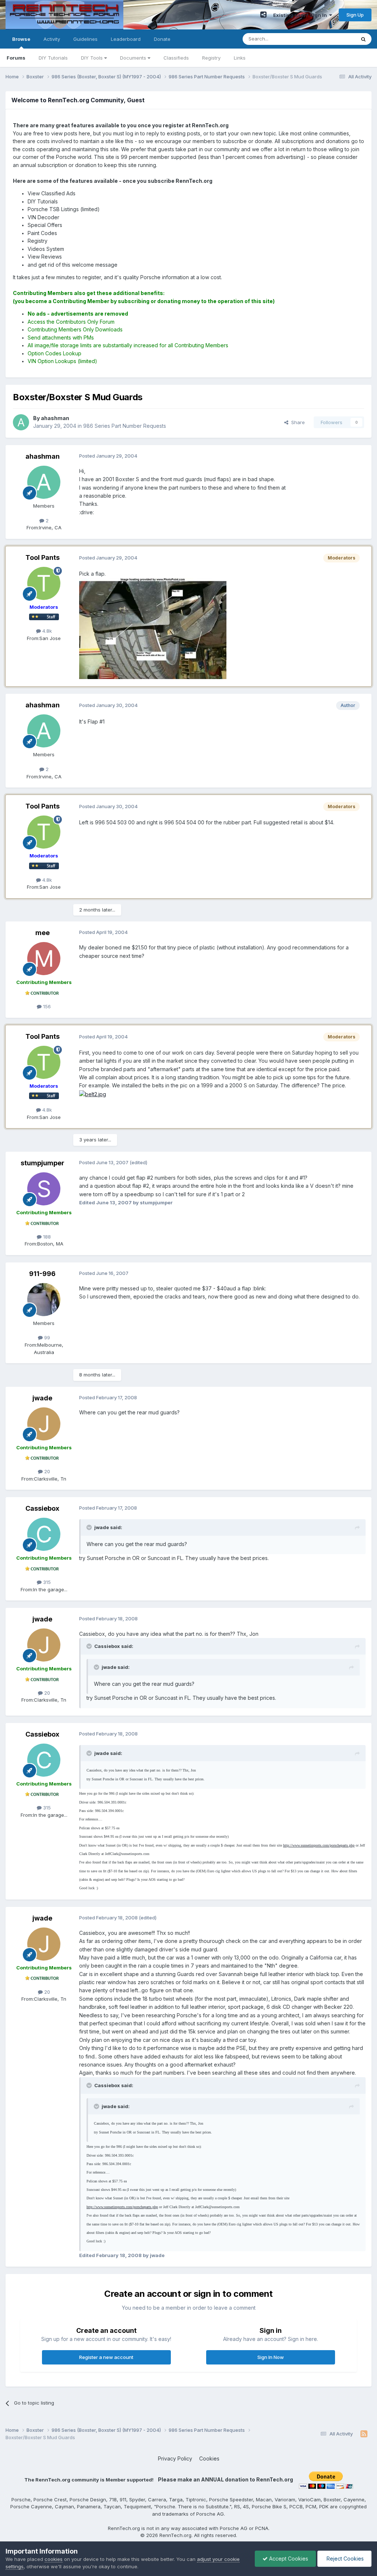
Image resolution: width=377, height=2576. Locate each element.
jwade (42, 1398)
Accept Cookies (288, 2559)
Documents (134, 58)
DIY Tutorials (53, 58)
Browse (21, 39)
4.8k (46, 631)
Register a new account (106, 2357)
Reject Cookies (344, 2559)
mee (43, 933)
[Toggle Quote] (90, 1527)
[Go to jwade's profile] (44, 1424)
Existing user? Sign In (301, 15)
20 (46, 1471)
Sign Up (355, 15)
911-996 (42, 1274)
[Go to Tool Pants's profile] (44, 583)
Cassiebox (42, 1508)
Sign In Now (271, 2357)
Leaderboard (126, 39)
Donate (162, 39)
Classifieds (176, 58)
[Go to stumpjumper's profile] (44, 1189)
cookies (54, 2559)
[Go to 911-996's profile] (44, 1300)
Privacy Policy (175, 2458)
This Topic (334, 39)
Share (297, 422)
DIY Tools (93, 58)
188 (46, 1237)
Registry (211, 58)
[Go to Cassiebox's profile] (44, 1534)
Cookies (209, 2458)
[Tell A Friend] (263, 15)
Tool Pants (43, 557)
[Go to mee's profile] (44, 959)
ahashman (43, 456)
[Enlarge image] (93, 1094)
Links (240, 58)
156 (46, 1006)
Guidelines (85, 39)
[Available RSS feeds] (364, 2434)
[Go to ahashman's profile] (21, 422)
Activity (52, 39)
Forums (16, 58)
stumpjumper (43, 1163)
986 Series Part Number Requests (125, 426)
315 (46, 1582)
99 (46, 1337)
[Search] (363, 39)
